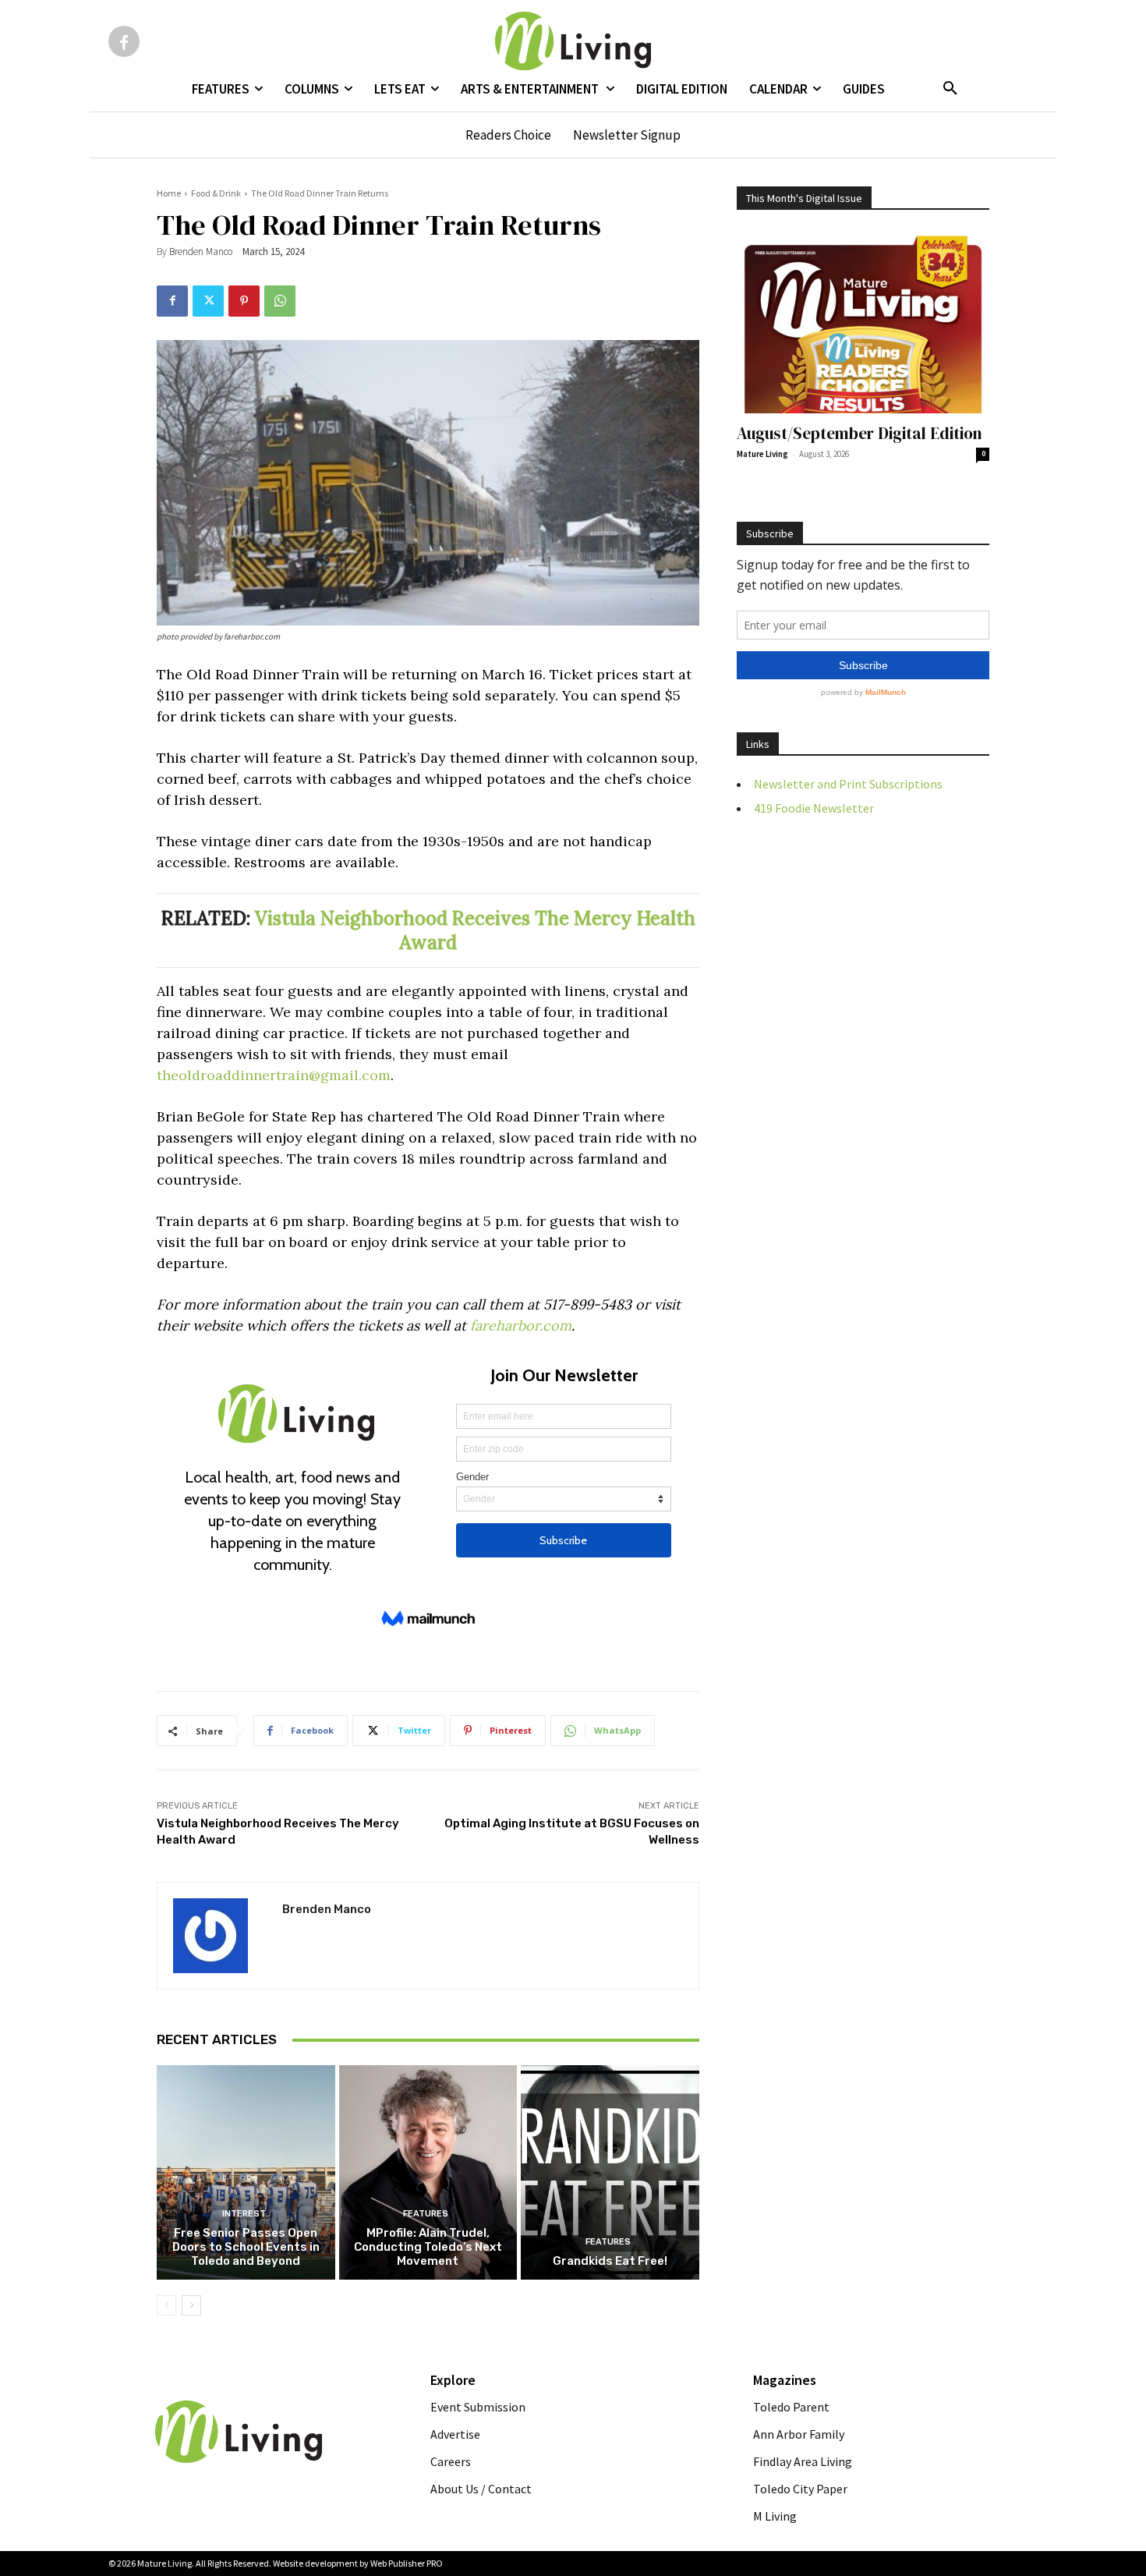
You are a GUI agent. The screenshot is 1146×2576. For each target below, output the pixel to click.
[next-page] (191, 2305)
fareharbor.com (521, 1325)
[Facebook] (124, 41)
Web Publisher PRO (407, 2563)
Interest (244, 2214)
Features (426, 2214)
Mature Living (762, 454)
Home (169, 193)
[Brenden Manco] (220, 1936)
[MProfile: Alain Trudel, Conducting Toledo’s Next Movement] (428, 2172)
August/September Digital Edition (859, 433)
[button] (950, 89)
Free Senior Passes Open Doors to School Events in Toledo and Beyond (246, 2247)
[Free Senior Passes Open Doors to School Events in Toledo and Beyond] (246, 2172)
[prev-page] (166, 2305)
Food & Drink (216, 193)
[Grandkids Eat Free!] (610, 2172)
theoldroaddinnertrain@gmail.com (274, 1075)
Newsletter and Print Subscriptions (848, 784)
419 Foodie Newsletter (814, 808)
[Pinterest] (244, 301)
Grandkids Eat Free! (610, 2261)
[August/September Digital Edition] (863, 322)
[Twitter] (208, 301)
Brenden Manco (201, 252)
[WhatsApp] (280, 301)
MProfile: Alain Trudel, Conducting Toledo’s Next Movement (428, 2247)
